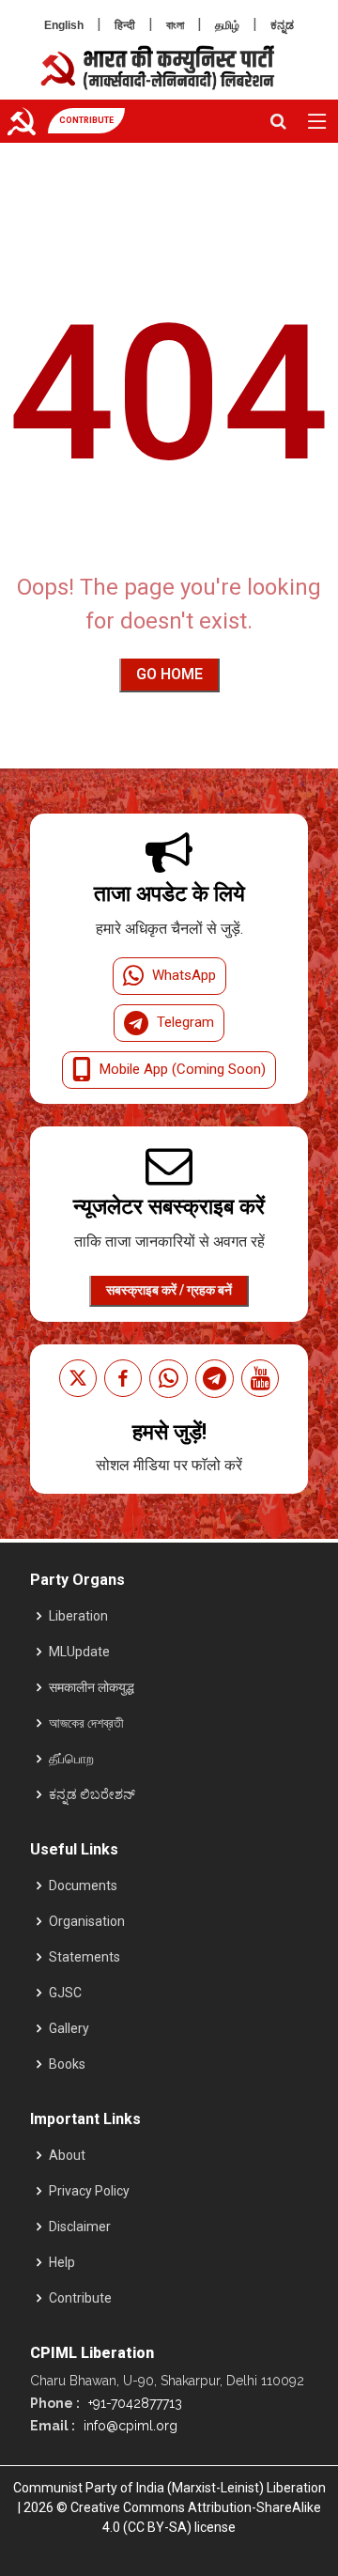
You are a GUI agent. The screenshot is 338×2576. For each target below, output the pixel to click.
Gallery (69, 2028)
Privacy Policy (89, 2191)
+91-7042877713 (133, 2403)
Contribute (80, 2298)
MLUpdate (79, 1652)
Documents (83, 1885)
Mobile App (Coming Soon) (183, 1069)
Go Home (169, 674)
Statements (84, 1957)
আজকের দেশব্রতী (86, 1723)
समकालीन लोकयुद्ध (92, 1687)
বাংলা (175, 25)
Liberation (78, 1616)
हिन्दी (125, 25)
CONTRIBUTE (86, 120)
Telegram (185, 1022)
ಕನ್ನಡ (282, 25)
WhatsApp (184, 975)
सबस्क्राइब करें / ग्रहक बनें (169, 1290)
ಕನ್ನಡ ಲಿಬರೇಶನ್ (92, 1794)
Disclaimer (80, 2227)
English (64, 25)
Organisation (87, 1921)
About (67, 2155)
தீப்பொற (71, 1759)
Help (62, 2262)
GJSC (65, 1993)
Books (67, 2064)
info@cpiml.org (129, 2426)
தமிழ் (227, 25)
